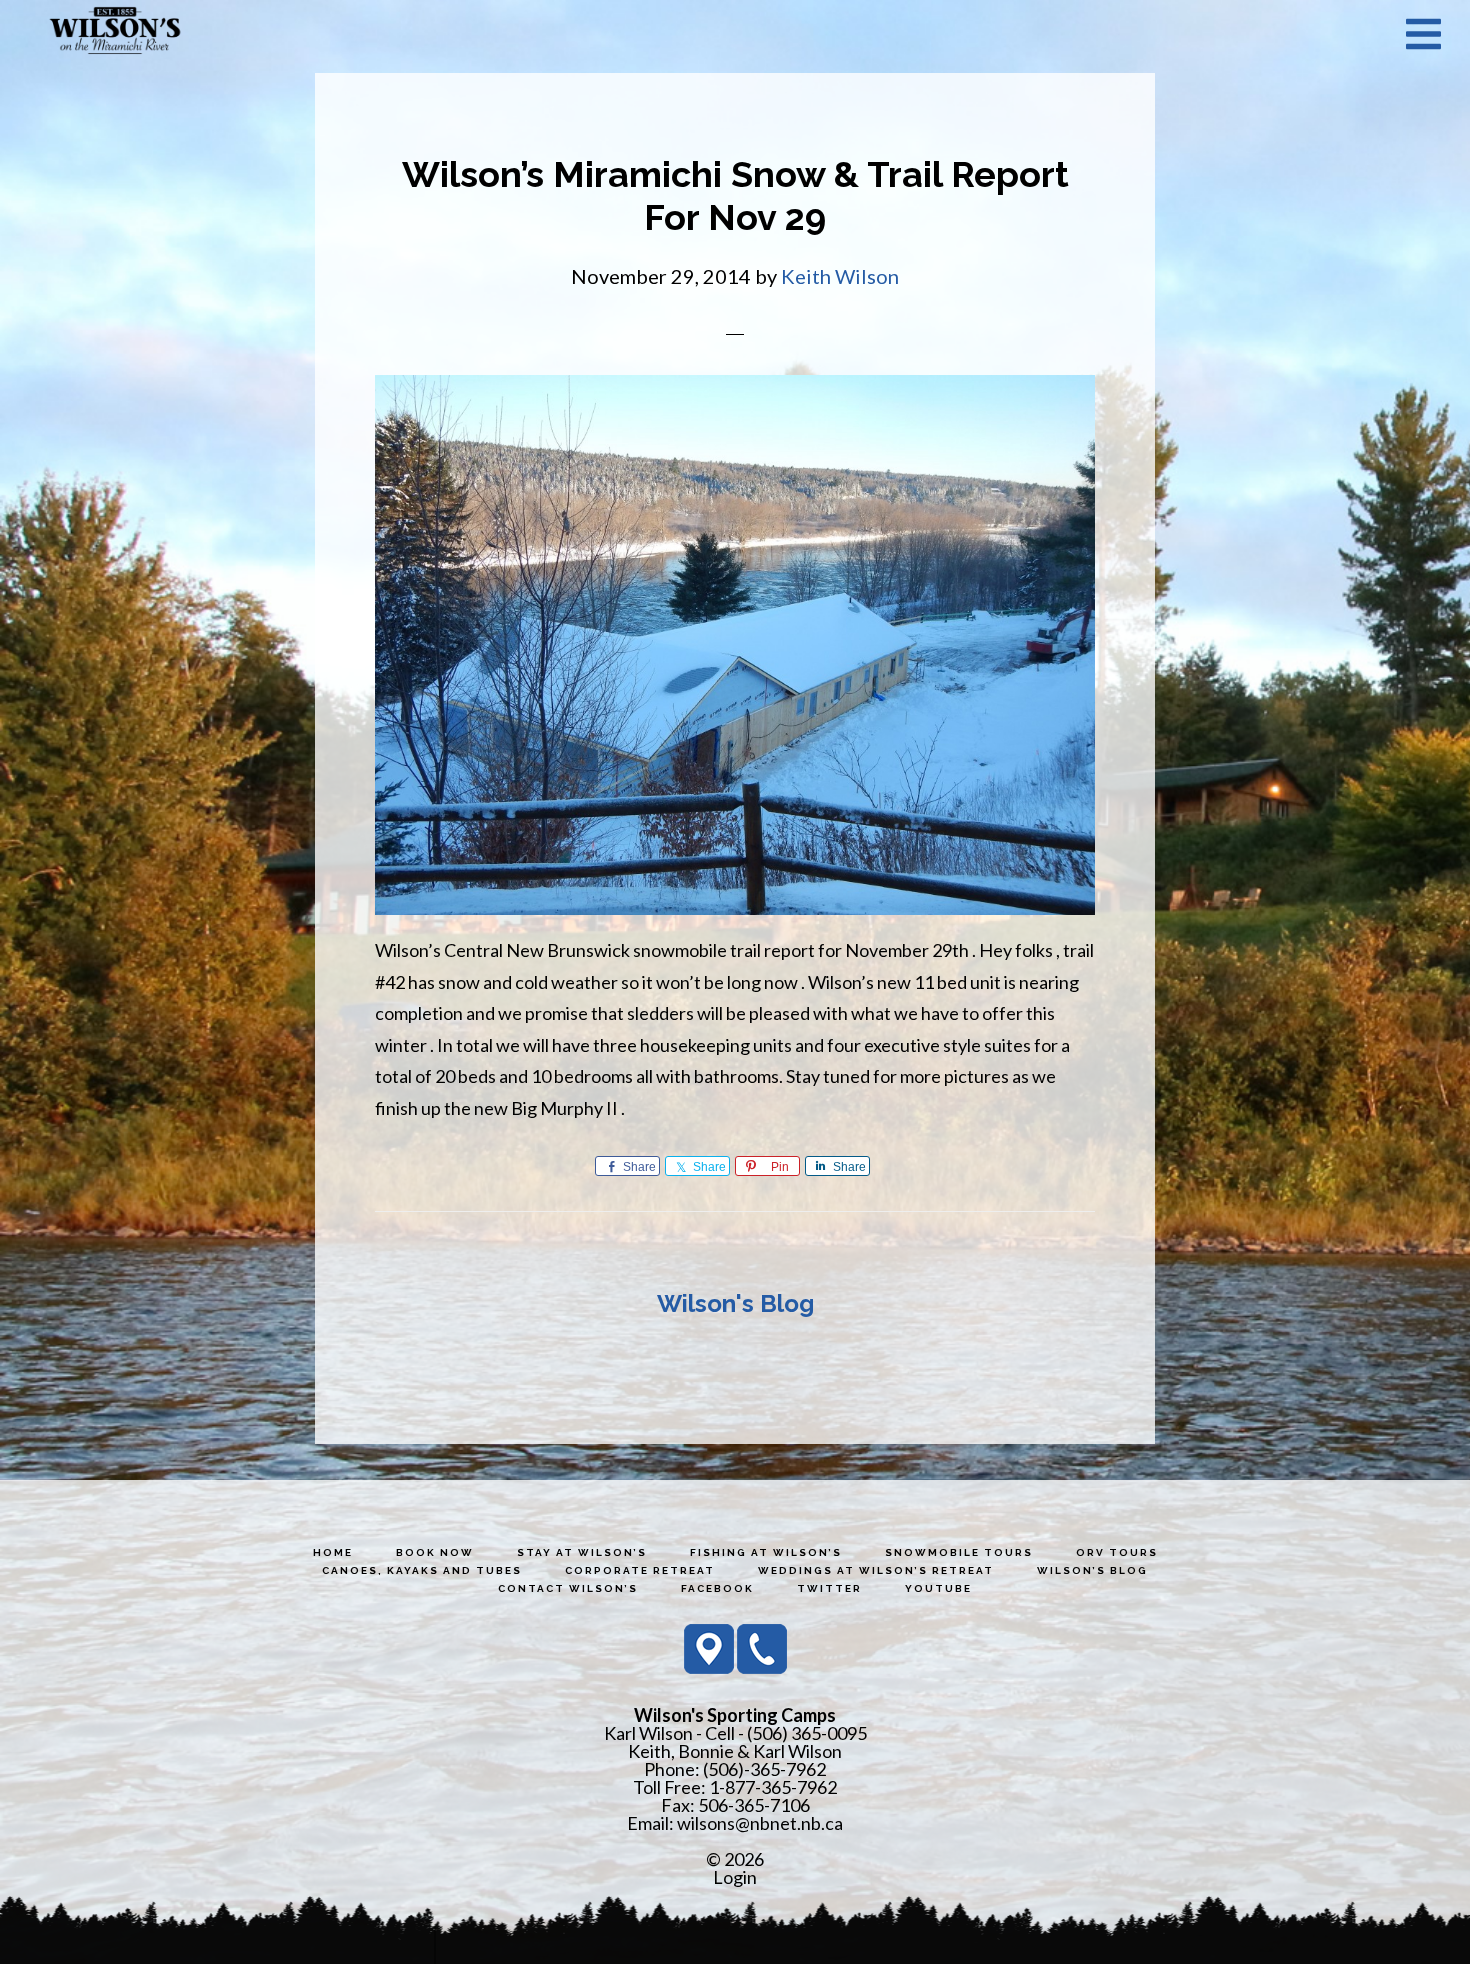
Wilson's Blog (735, 1303)
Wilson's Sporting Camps (115, 33)
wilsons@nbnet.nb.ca (760, 1823)
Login (735, 1877)
